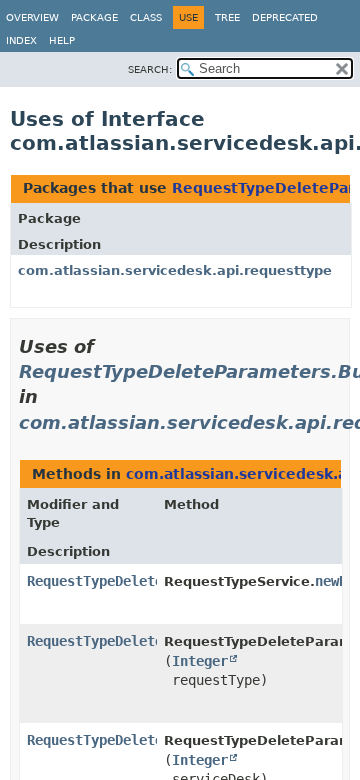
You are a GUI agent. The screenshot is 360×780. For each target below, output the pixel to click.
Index (21, 40)
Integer (200, 661)
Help (62, 40)
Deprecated (285, 17)
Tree (227, 17)
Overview (32, 17)
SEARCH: (150, 69)
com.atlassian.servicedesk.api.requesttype (175, 270)
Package (94, 17)
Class (146, 17)
